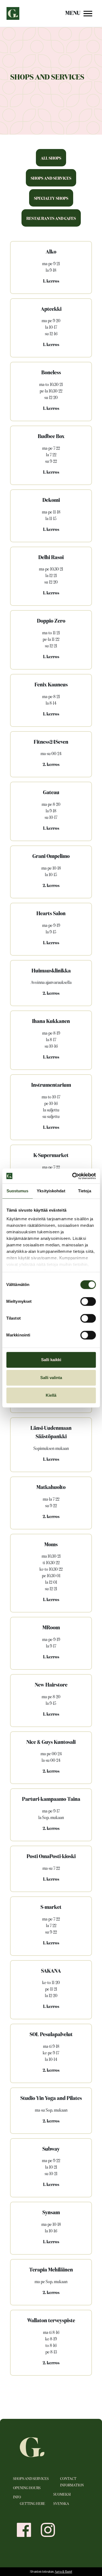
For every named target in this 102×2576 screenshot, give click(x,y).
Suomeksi (62, 2495)
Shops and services (31, 2479)
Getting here (33, 2504)
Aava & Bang (63, 2572)
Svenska (61, 2504)
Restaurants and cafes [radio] (51, 219)
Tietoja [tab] (85, 1191)
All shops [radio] (51, 158)
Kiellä (51, 1395)
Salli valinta (51, 1378)
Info (17, 2497)
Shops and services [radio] (51, 178)
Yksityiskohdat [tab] (51, 1191)
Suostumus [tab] (18, 1191)
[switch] (88, 1301)
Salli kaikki (51, 1360)
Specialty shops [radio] (51, 199)
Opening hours (27, 2488)
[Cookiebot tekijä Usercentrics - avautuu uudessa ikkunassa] (73, 1176)
